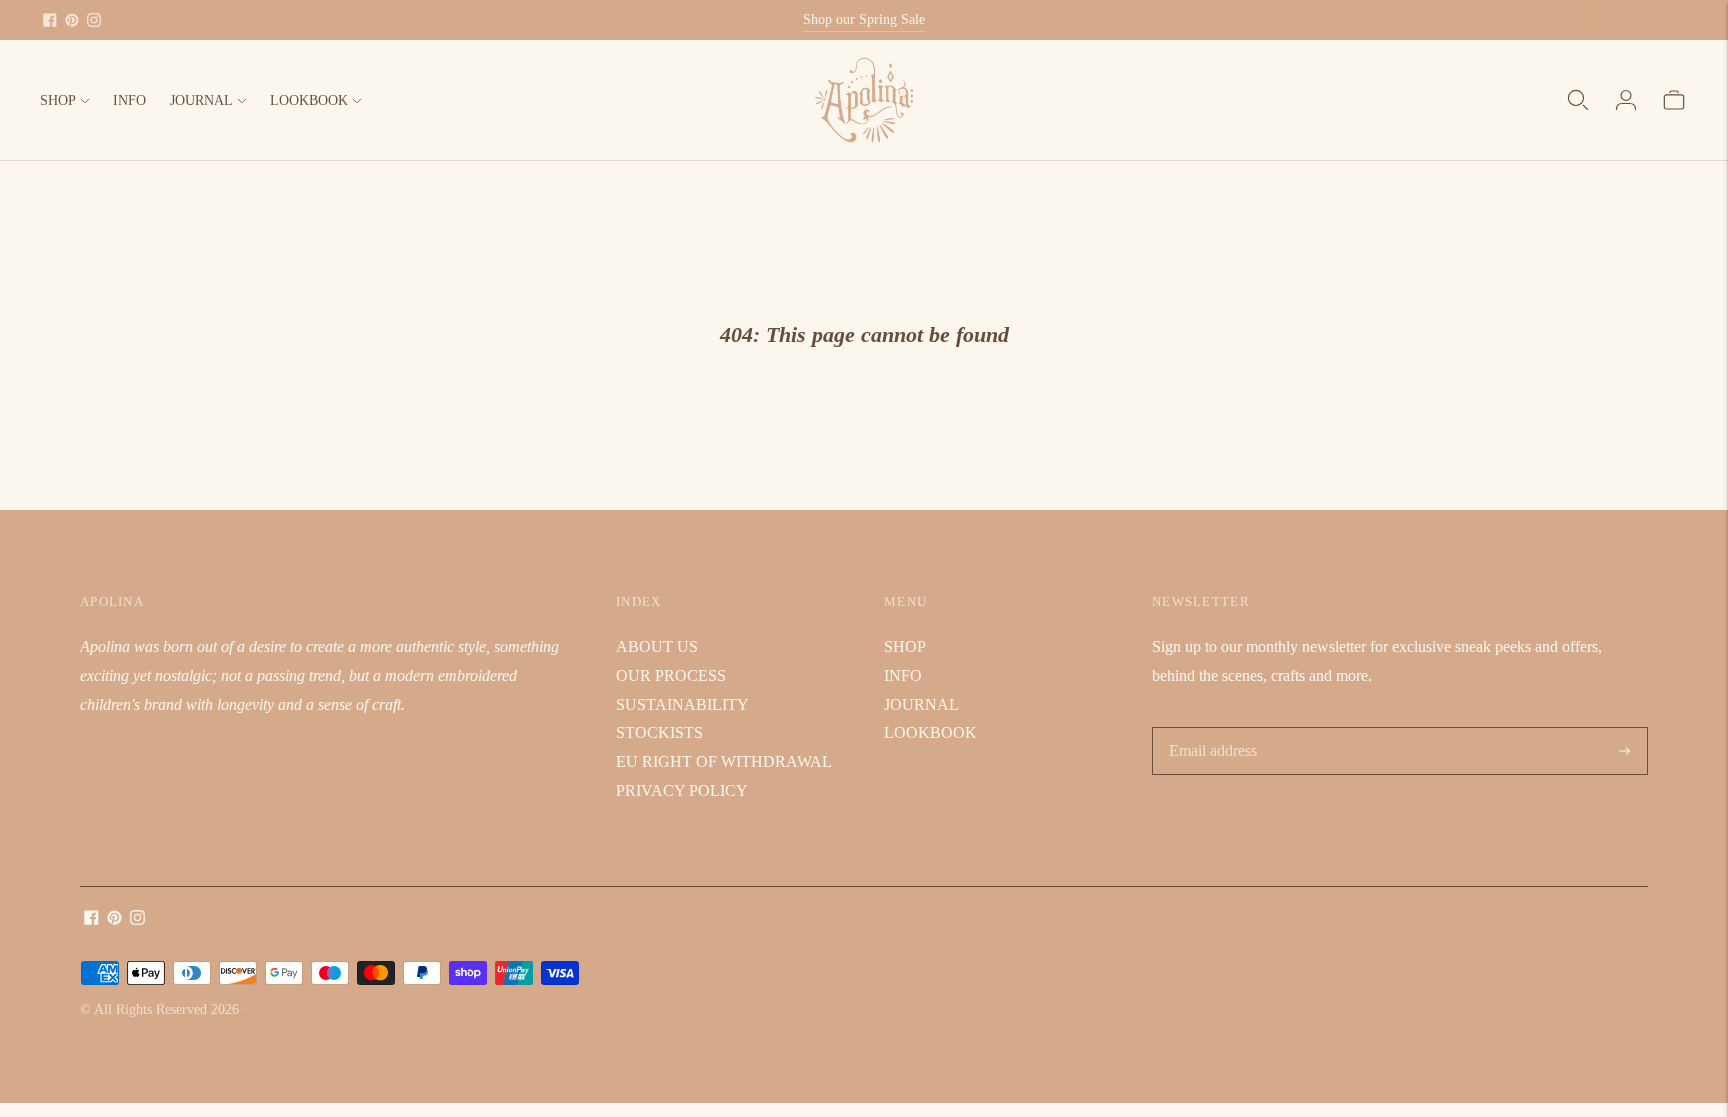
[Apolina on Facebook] (50, 20)
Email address (1211, 728)
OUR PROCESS (671, 675)
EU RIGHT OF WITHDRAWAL (724, 761)
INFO (129, 100)
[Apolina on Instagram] (94, 20)
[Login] (1626, 100)
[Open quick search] (1578, 100)
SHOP (58, 100)
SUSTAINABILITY (682, 704)
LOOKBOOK (309, 100)
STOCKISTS (659, 732)
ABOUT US (657, 646)
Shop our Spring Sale (864, 19)
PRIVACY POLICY (682, 790)
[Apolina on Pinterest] (72, 20)
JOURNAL (201, 100)
